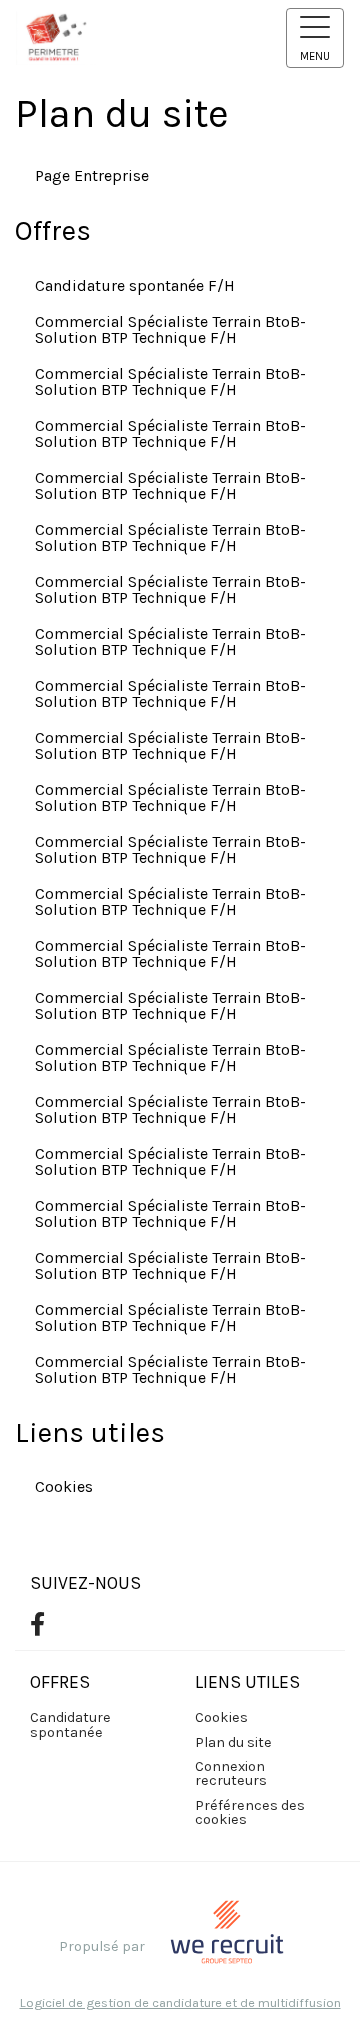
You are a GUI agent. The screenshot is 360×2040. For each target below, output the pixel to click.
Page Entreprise (92, 175)
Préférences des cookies (250, 1812)
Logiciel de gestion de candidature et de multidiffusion (180, 2003)
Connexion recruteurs (231, 1773)
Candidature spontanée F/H (135, 285)
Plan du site (233, 1742)
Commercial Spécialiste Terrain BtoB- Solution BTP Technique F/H (170, 329)
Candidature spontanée (70, 1724)
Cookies (64, 1486)
